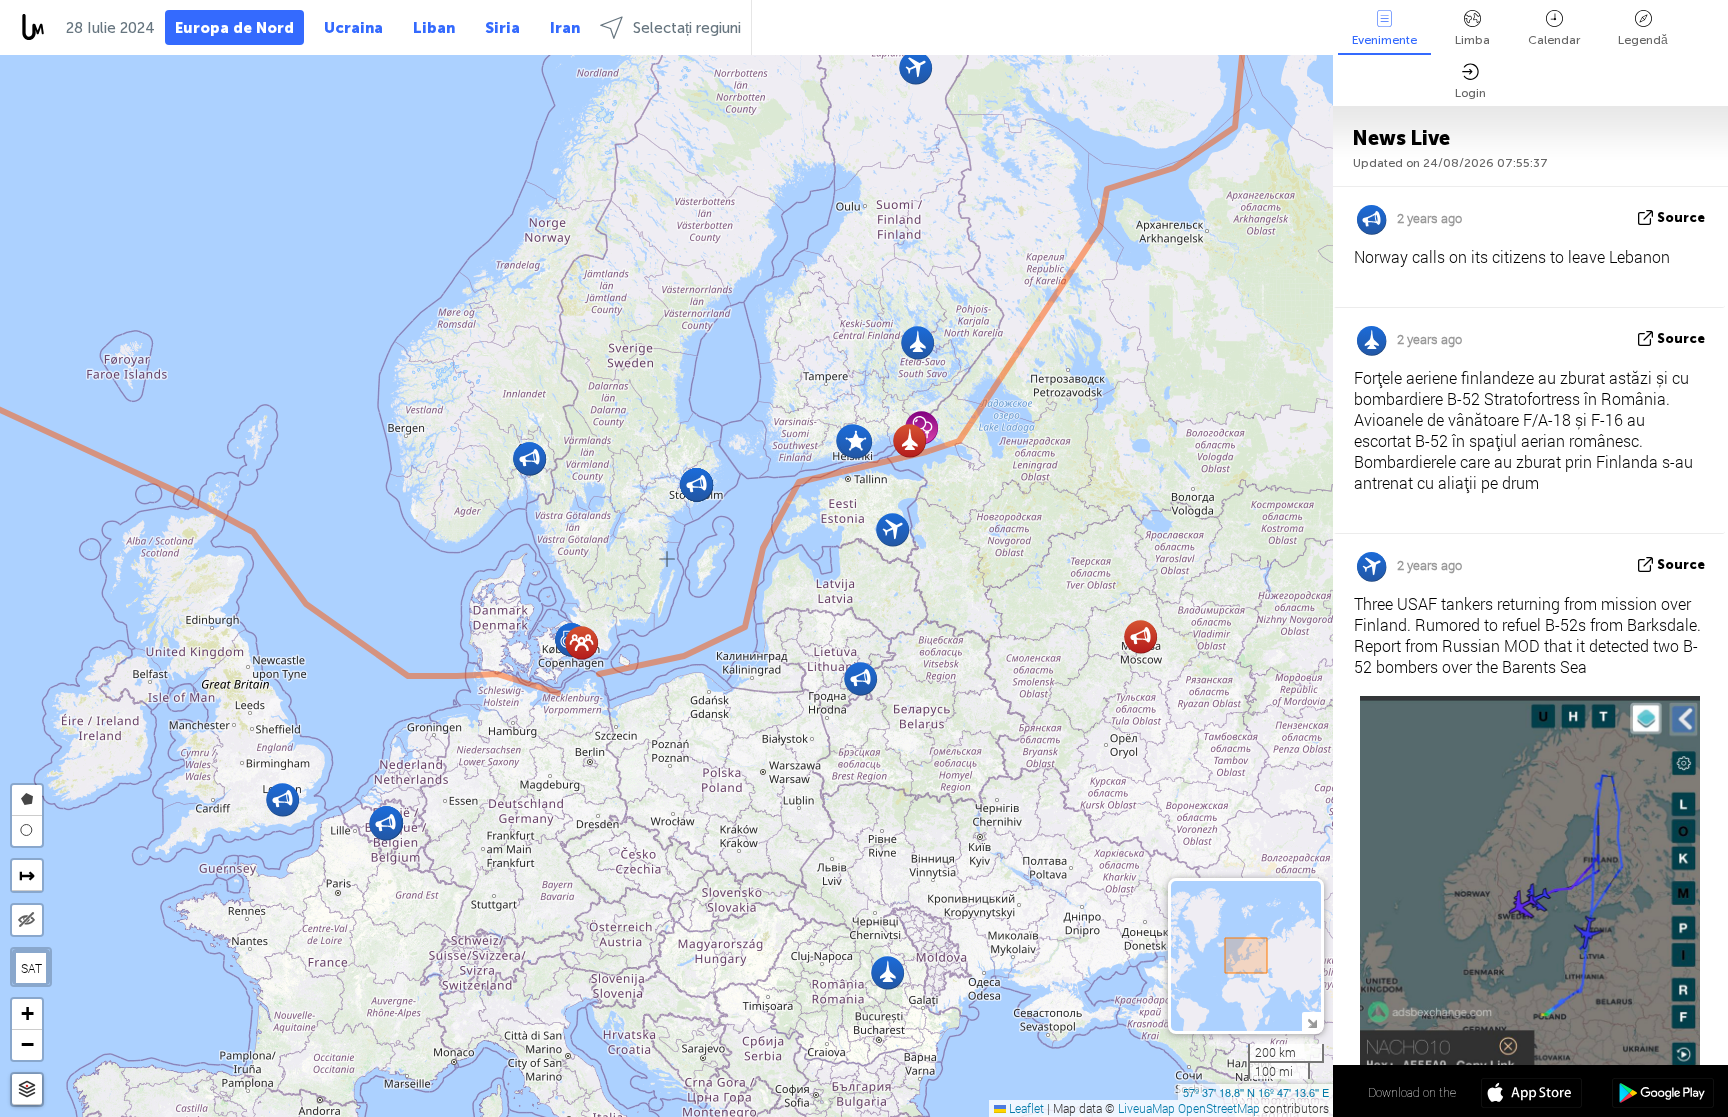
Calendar (1554, 40)
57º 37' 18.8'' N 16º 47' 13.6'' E (1256, 1092)
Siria (502, 28)
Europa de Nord (234, 28)
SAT (31, 968)
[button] (855, 441)
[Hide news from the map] (27, 920)
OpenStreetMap (1219, 1108)
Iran (565, 28)
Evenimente (1384, 40)
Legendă (1643, 40)
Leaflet (1025, 1108)
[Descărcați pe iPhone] (1531, 1095)
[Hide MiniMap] (1311, 1021)
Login (1470, 93)
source (1681, 217)
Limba (1472, 40)
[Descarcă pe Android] (1662, 1095)
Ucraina (353, 28)
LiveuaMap (1146, 1108)
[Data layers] (27, 1089)
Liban (434, 28)
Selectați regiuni (687, 28)
